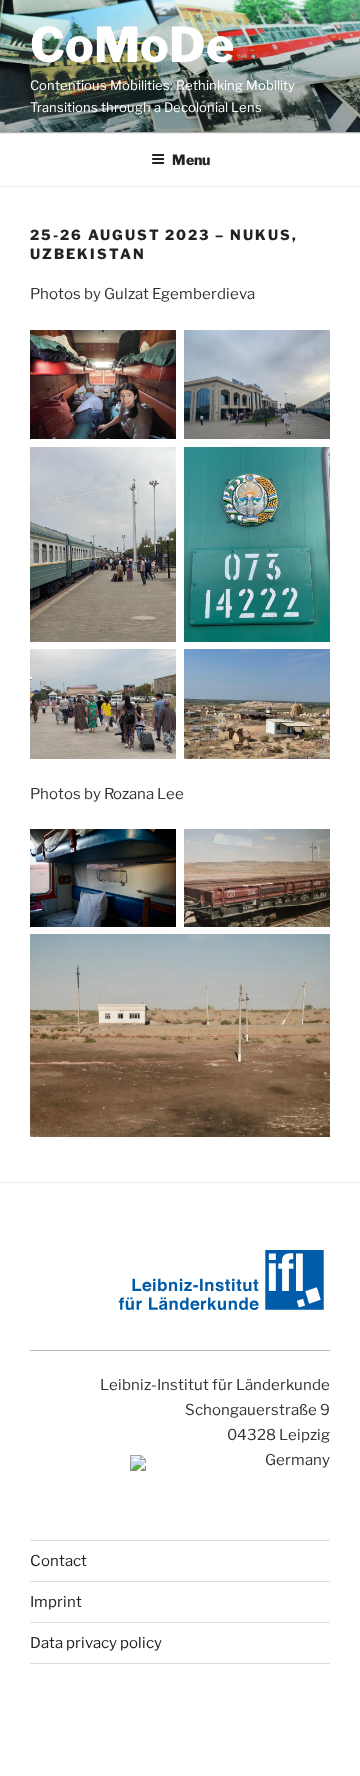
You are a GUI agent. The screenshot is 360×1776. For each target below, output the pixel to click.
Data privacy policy (96, 1643)
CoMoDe (132, 45)
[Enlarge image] (150, 356)
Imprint (56, 1602)
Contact (58, 1561)
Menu (191, 159)
